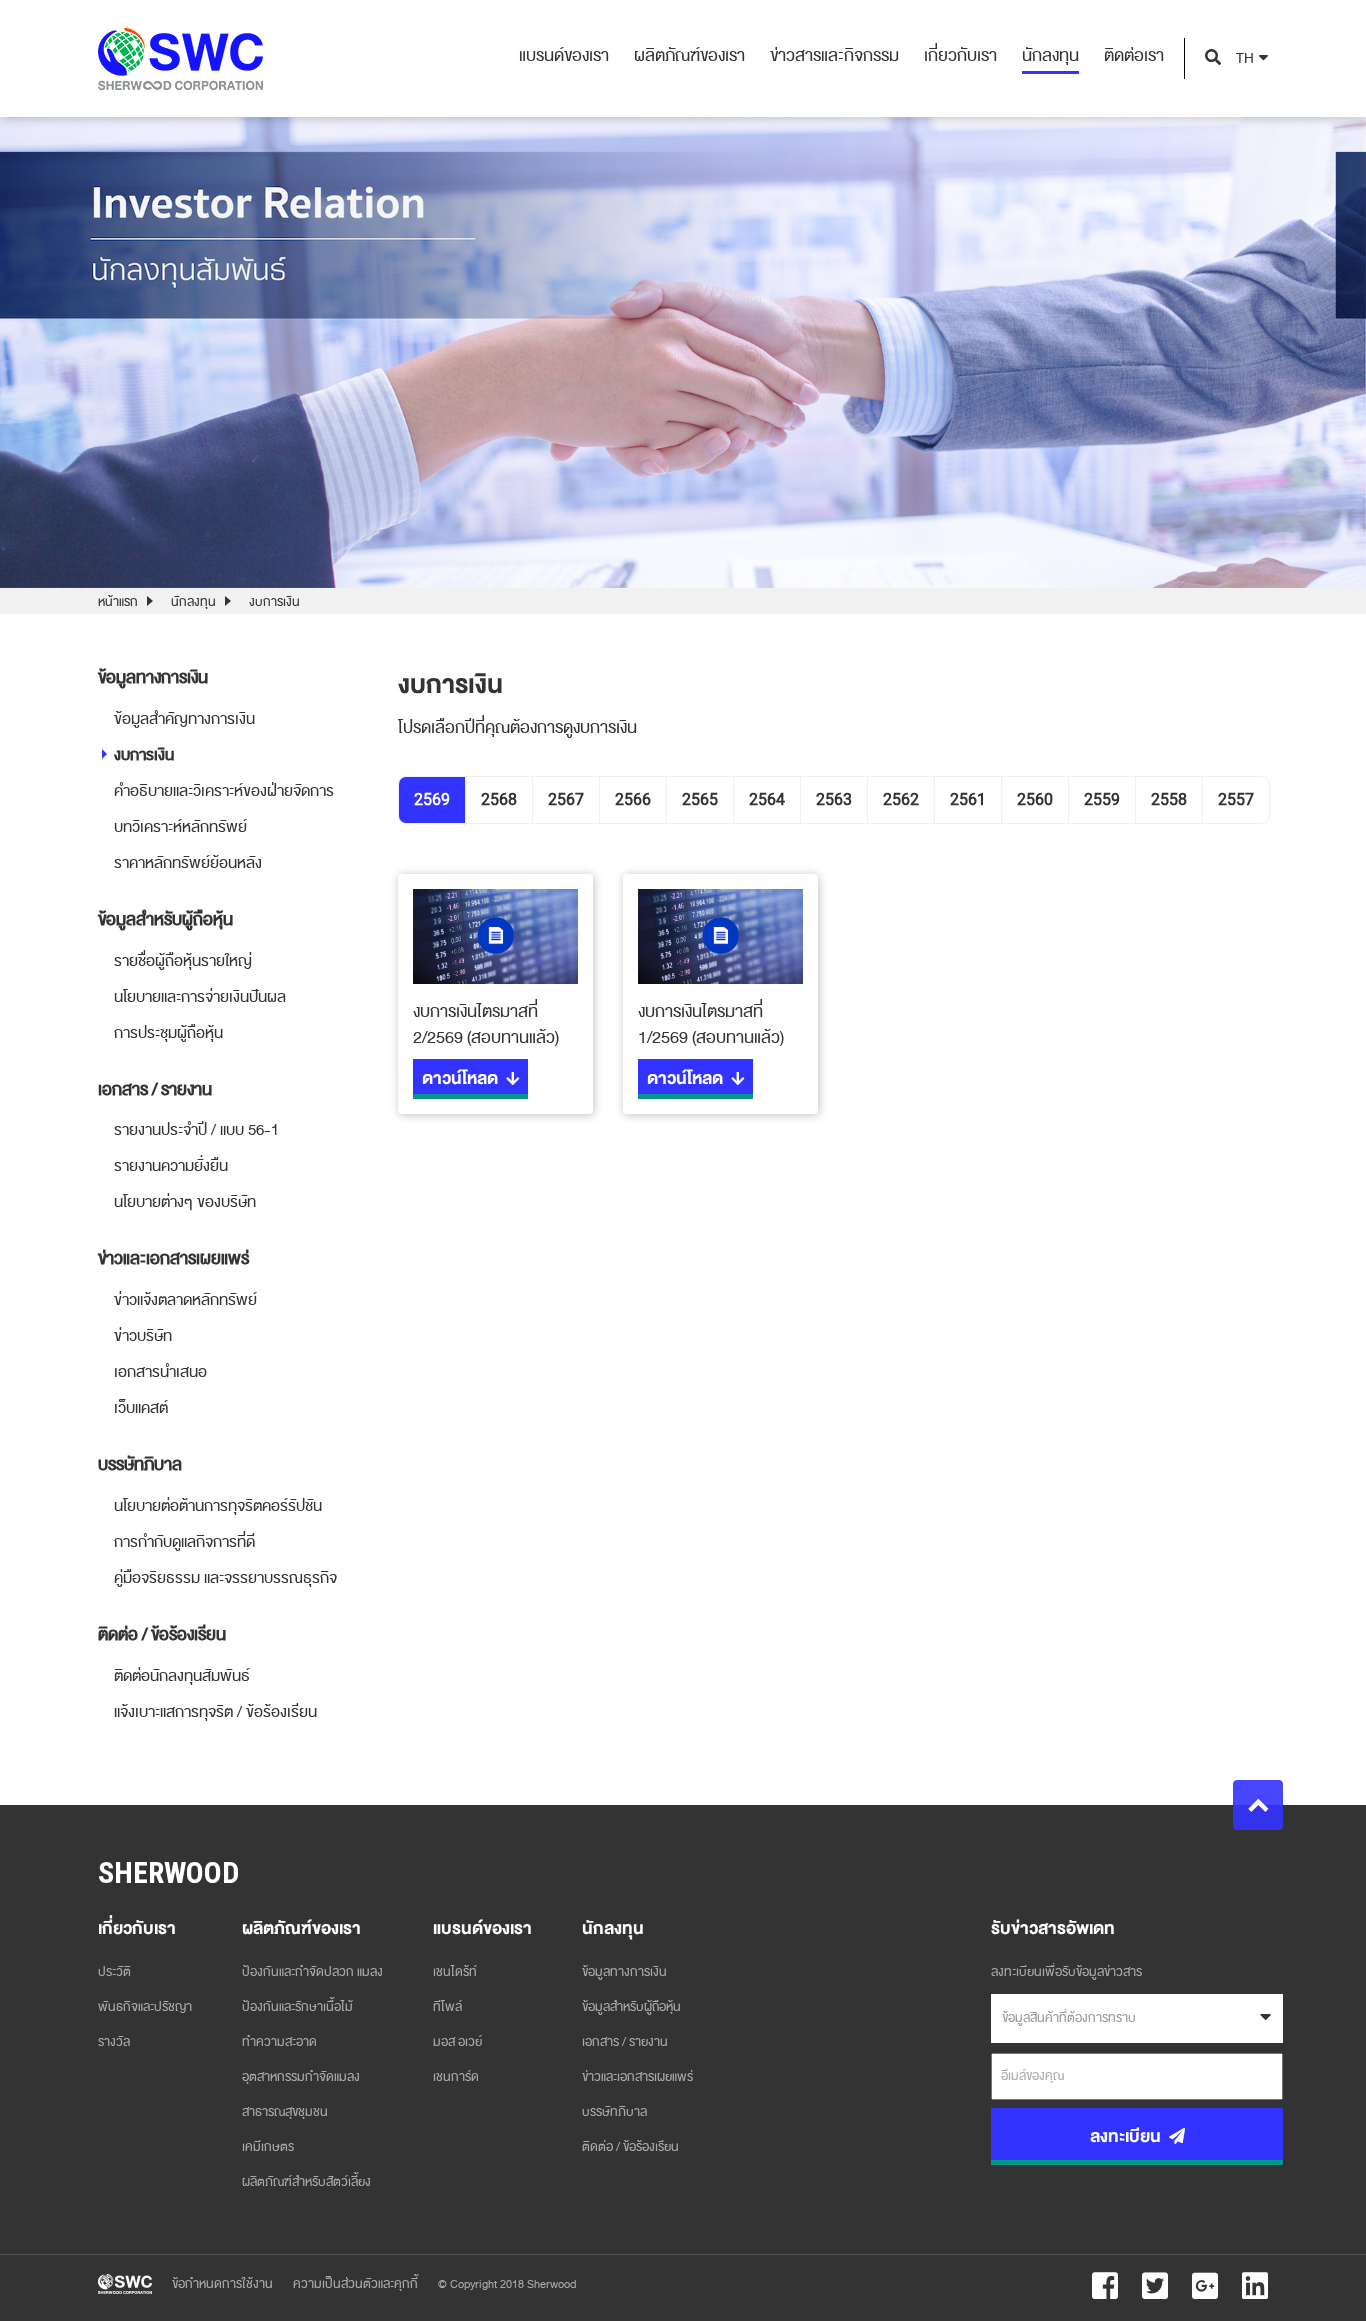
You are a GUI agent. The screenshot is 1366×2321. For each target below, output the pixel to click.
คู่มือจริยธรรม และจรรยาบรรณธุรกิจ (225, 1578)
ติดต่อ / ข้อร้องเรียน (630, 2147)
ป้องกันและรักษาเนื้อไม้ (297, 2007)
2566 (633, 799)
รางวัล (114, 2042)
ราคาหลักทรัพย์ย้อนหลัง (188, 863)
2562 (901, 799)
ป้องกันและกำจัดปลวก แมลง (312, 1972)
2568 (499, 799)
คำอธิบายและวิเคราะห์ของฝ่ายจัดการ (224, 791)
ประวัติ (114, 1972)
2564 (767, 799)
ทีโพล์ (447, 2007)
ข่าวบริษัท (143, 1336)
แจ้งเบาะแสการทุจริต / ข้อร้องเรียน (215, 1712)
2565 (700, 799)
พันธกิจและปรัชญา (145, 2007)
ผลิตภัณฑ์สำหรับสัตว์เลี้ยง (306, 2182)
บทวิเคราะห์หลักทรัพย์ (180, 827)
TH (1245, 58)
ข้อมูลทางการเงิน (624, 1972)
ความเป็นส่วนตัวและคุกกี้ (355, 2284)
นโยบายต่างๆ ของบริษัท (185, 1202)
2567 (566, 799)
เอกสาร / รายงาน (625, 2042)
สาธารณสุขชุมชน (285, 2112)
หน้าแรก (118, 602)
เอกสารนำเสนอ (160, 1372)
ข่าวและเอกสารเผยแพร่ (637, 2077)
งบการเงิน (144, 755)
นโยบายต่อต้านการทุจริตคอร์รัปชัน (218, 1506)
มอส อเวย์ (457, 2042)
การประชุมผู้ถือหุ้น (168, 1033)
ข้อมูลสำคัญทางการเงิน (184, 719)
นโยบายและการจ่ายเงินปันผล (200, 997)
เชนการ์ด (456, 2077)
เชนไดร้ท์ (455, 1972)
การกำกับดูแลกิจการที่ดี (184, 1542)
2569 (432, 799)
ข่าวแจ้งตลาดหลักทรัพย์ (185, 1300)
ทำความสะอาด (279, 2042)
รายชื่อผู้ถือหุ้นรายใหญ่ (183, 961)
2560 (1035, 799)
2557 (1236, 799)
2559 (1102, 799)
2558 (1169, 799)
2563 (834, 799)
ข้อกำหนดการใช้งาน (222, 2284)
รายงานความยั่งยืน (171, 1166)
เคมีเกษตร (268, 2147)
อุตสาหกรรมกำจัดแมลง (301, 2077)
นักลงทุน (193, 602)
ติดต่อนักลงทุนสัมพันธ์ (182, 1676)
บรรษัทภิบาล (614, 2112)
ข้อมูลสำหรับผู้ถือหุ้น (631, 2007)
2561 (968, 799)
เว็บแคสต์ (141, 1408)
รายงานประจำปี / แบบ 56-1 (196, 1130)
